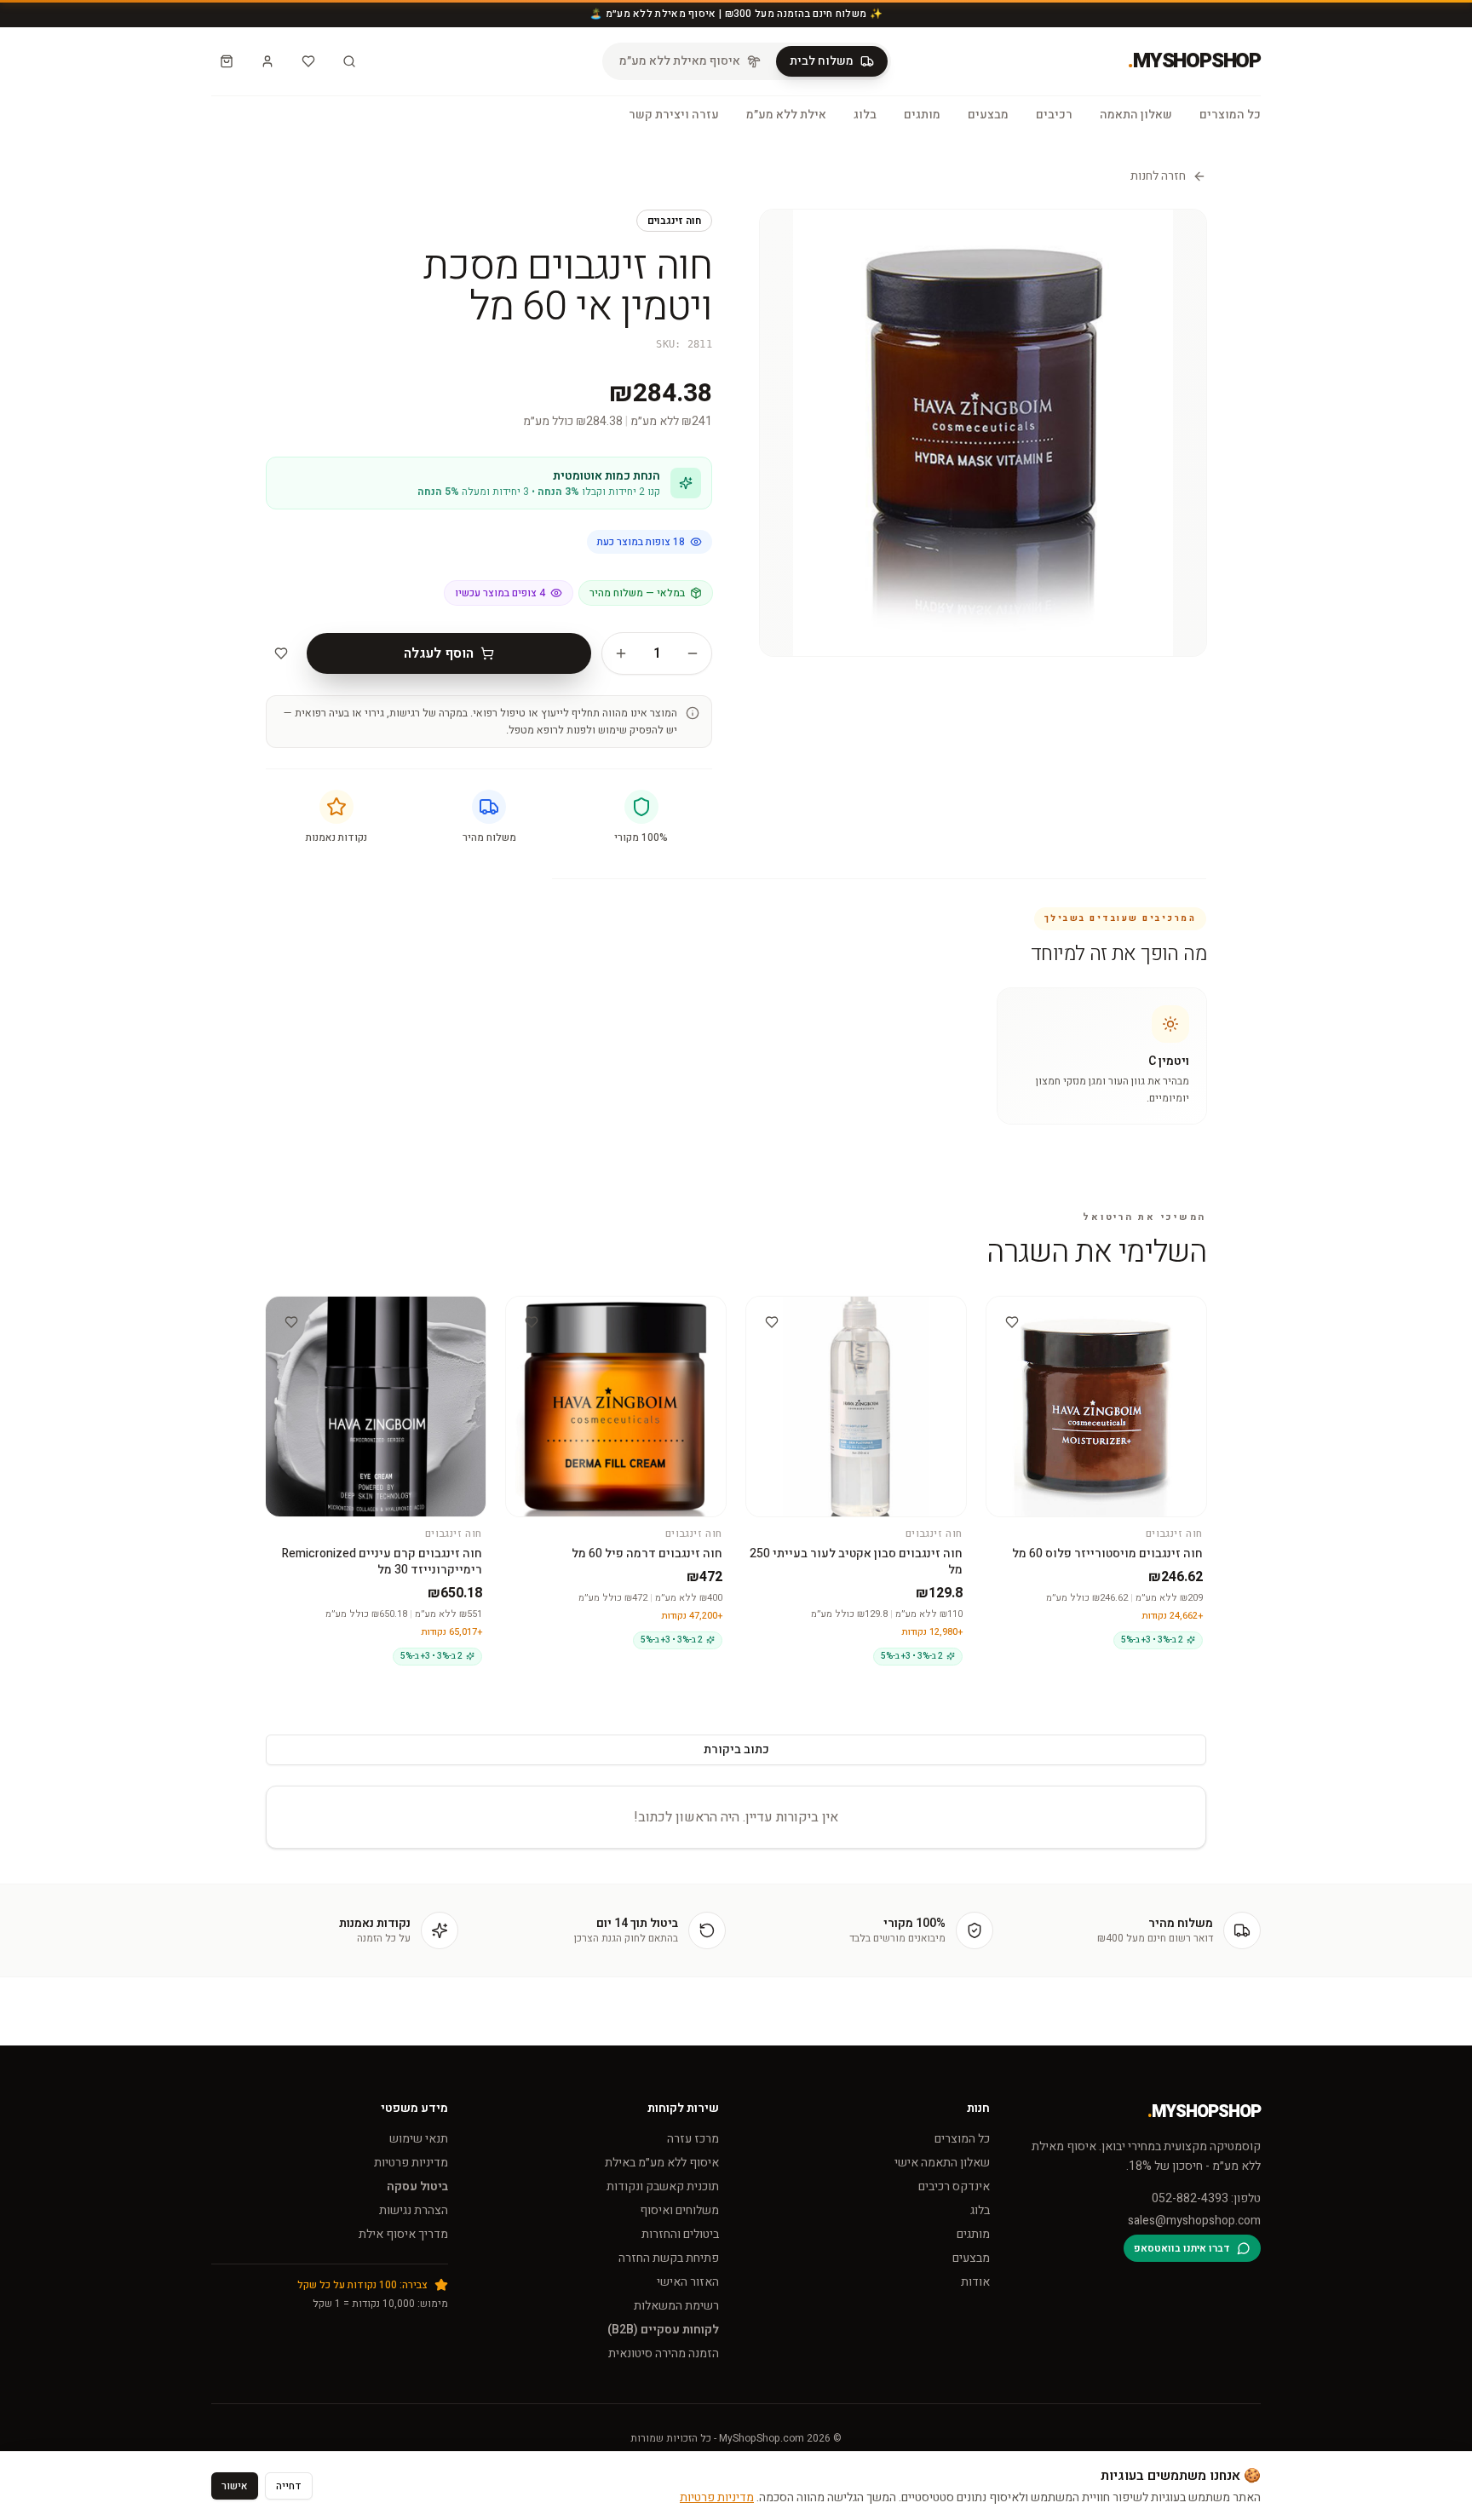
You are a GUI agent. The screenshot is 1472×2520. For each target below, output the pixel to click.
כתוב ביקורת (736, 1749)
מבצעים (988, 115)
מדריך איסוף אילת (403, 2234)
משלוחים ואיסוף (679, 2210)
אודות (975, 2282)
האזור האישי (688, 2282)
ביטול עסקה (417, 2186)
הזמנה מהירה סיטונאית (664, 2353)
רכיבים (1054, 115)
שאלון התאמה (1136, 115)
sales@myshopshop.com (1194, 2221)
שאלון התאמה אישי (942, 2163)
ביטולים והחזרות (680, 2234)
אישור (235, 2486)
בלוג (865, 115)
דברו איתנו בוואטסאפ (1182, 2248)
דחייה (289, 2486)
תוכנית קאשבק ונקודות (663, 2186)
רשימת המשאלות (676, 2306)
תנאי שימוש (419, 2139)
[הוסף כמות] (621, 653)
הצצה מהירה (1089, 1312)
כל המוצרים (1230, 115)
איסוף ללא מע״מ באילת (662, 2163)
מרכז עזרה (693, 2139)
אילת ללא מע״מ (786, 115)
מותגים (922, 115)
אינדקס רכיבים (954, 2186)
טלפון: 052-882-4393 (1206, 2199)
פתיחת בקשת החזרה (669, 2258)
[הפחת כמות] (693, 653)
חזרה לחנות (1158, 176)
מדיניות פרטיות (411, 2163)
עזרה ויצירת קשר (674, 115)
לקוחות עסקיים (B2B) (663, 2330)
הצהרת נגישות (414, 2210)
